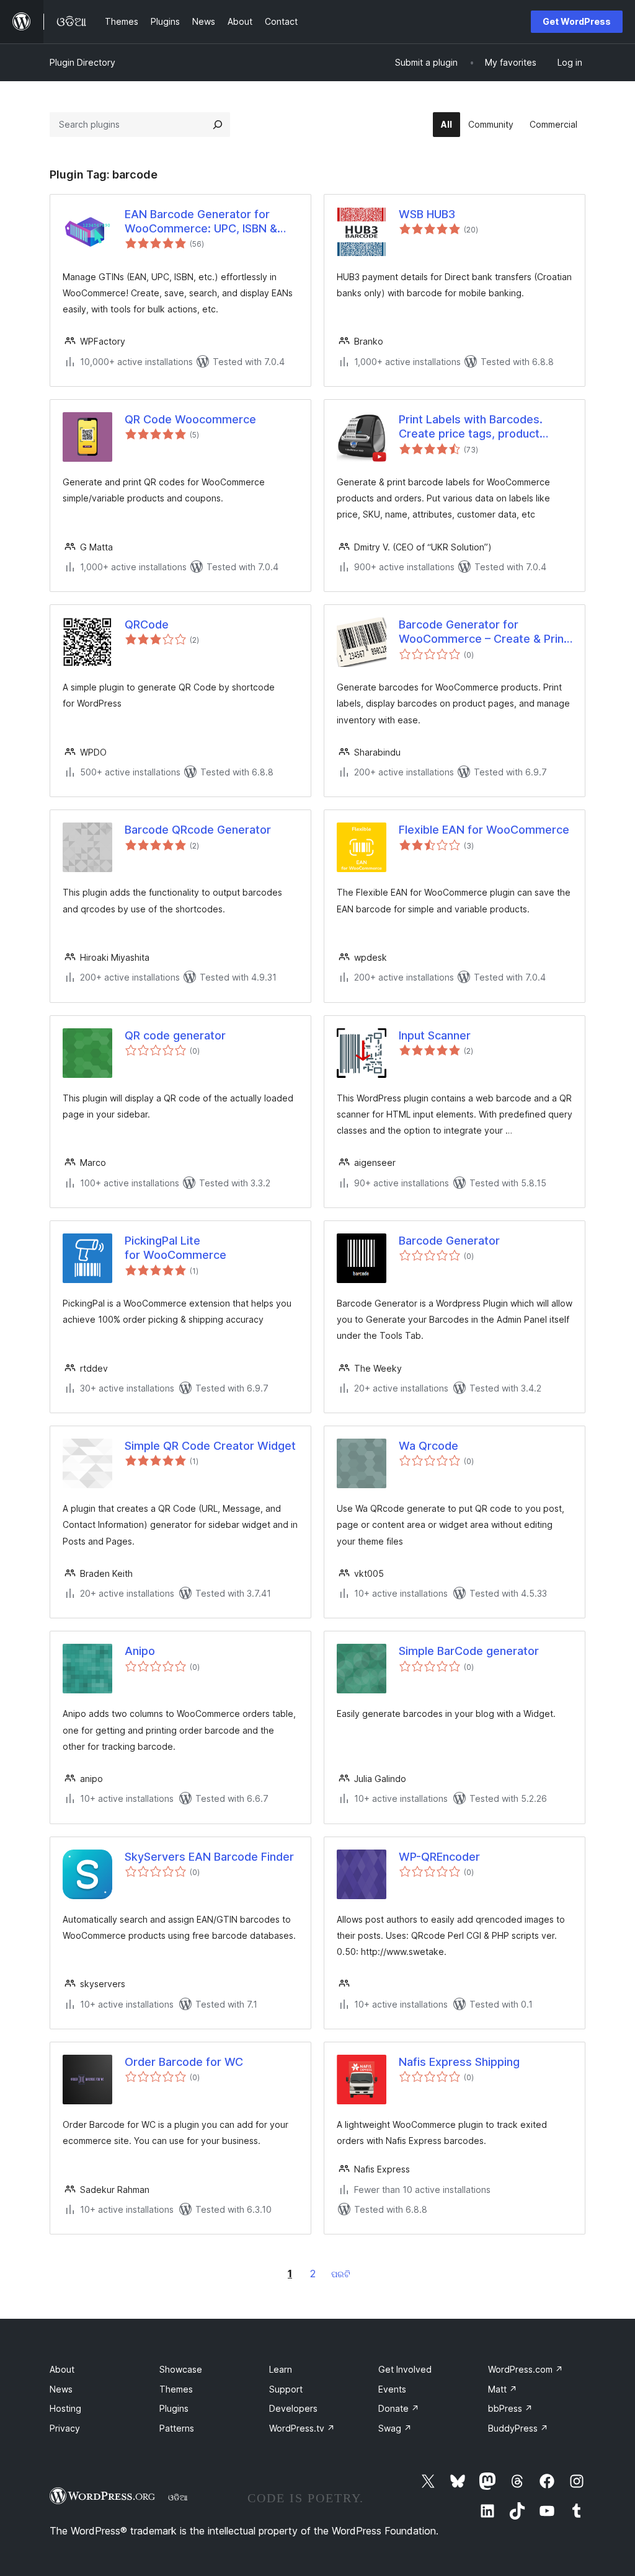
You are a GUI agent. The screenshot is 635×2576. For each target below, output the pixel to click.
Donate (399, 2408)
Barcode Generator (449, 1241)
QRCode (147, 624)
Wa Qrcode (429, 1446)
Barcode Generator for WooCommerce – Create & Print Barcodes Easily (483, 632)
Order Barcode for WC (184, 2062)
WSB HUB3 (427, 214)
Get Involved (405, 2369)
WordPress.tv (302, 2428)
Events (392, 2389)
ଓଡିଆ (178, 2497)
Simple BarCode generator (469, 1651)
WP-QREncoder (439, 1857)
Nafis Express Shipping (459, 2062)
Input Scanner (435, 1035)
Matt (503, 2389)
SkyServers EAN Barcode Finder (209, 1857)
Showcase (181, 2369)
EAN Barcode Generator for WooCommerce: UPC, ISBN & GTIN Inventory (201, 222)
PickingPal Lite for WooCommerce (175, 1248)
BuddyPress (518, 2428)
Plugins (174, 2408)
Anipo (140, 1651)
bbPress (510, 2408)
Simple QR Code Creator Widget (210, 1446)
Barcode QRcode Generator (198, 830)
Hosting (65, 2408)
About (62, 2369)
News (61, 2389)
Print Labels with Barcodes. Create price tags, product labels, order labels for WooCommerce (471, 427)
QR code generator (175, 1035)
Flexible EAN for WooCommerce (484, 830)
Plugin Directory (82, 62)
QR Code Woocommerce (190, 419)
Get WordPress (577, 21)
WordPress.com (526, 2369)
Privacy (65, 2428)
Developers (293, 2408)
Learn (281, 2369)
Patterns (177, 2428)
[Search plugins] (218, 125)
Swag (395, 2428)
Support (286, 2389)
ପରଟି (341, 2274)
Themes (176, 2389)
